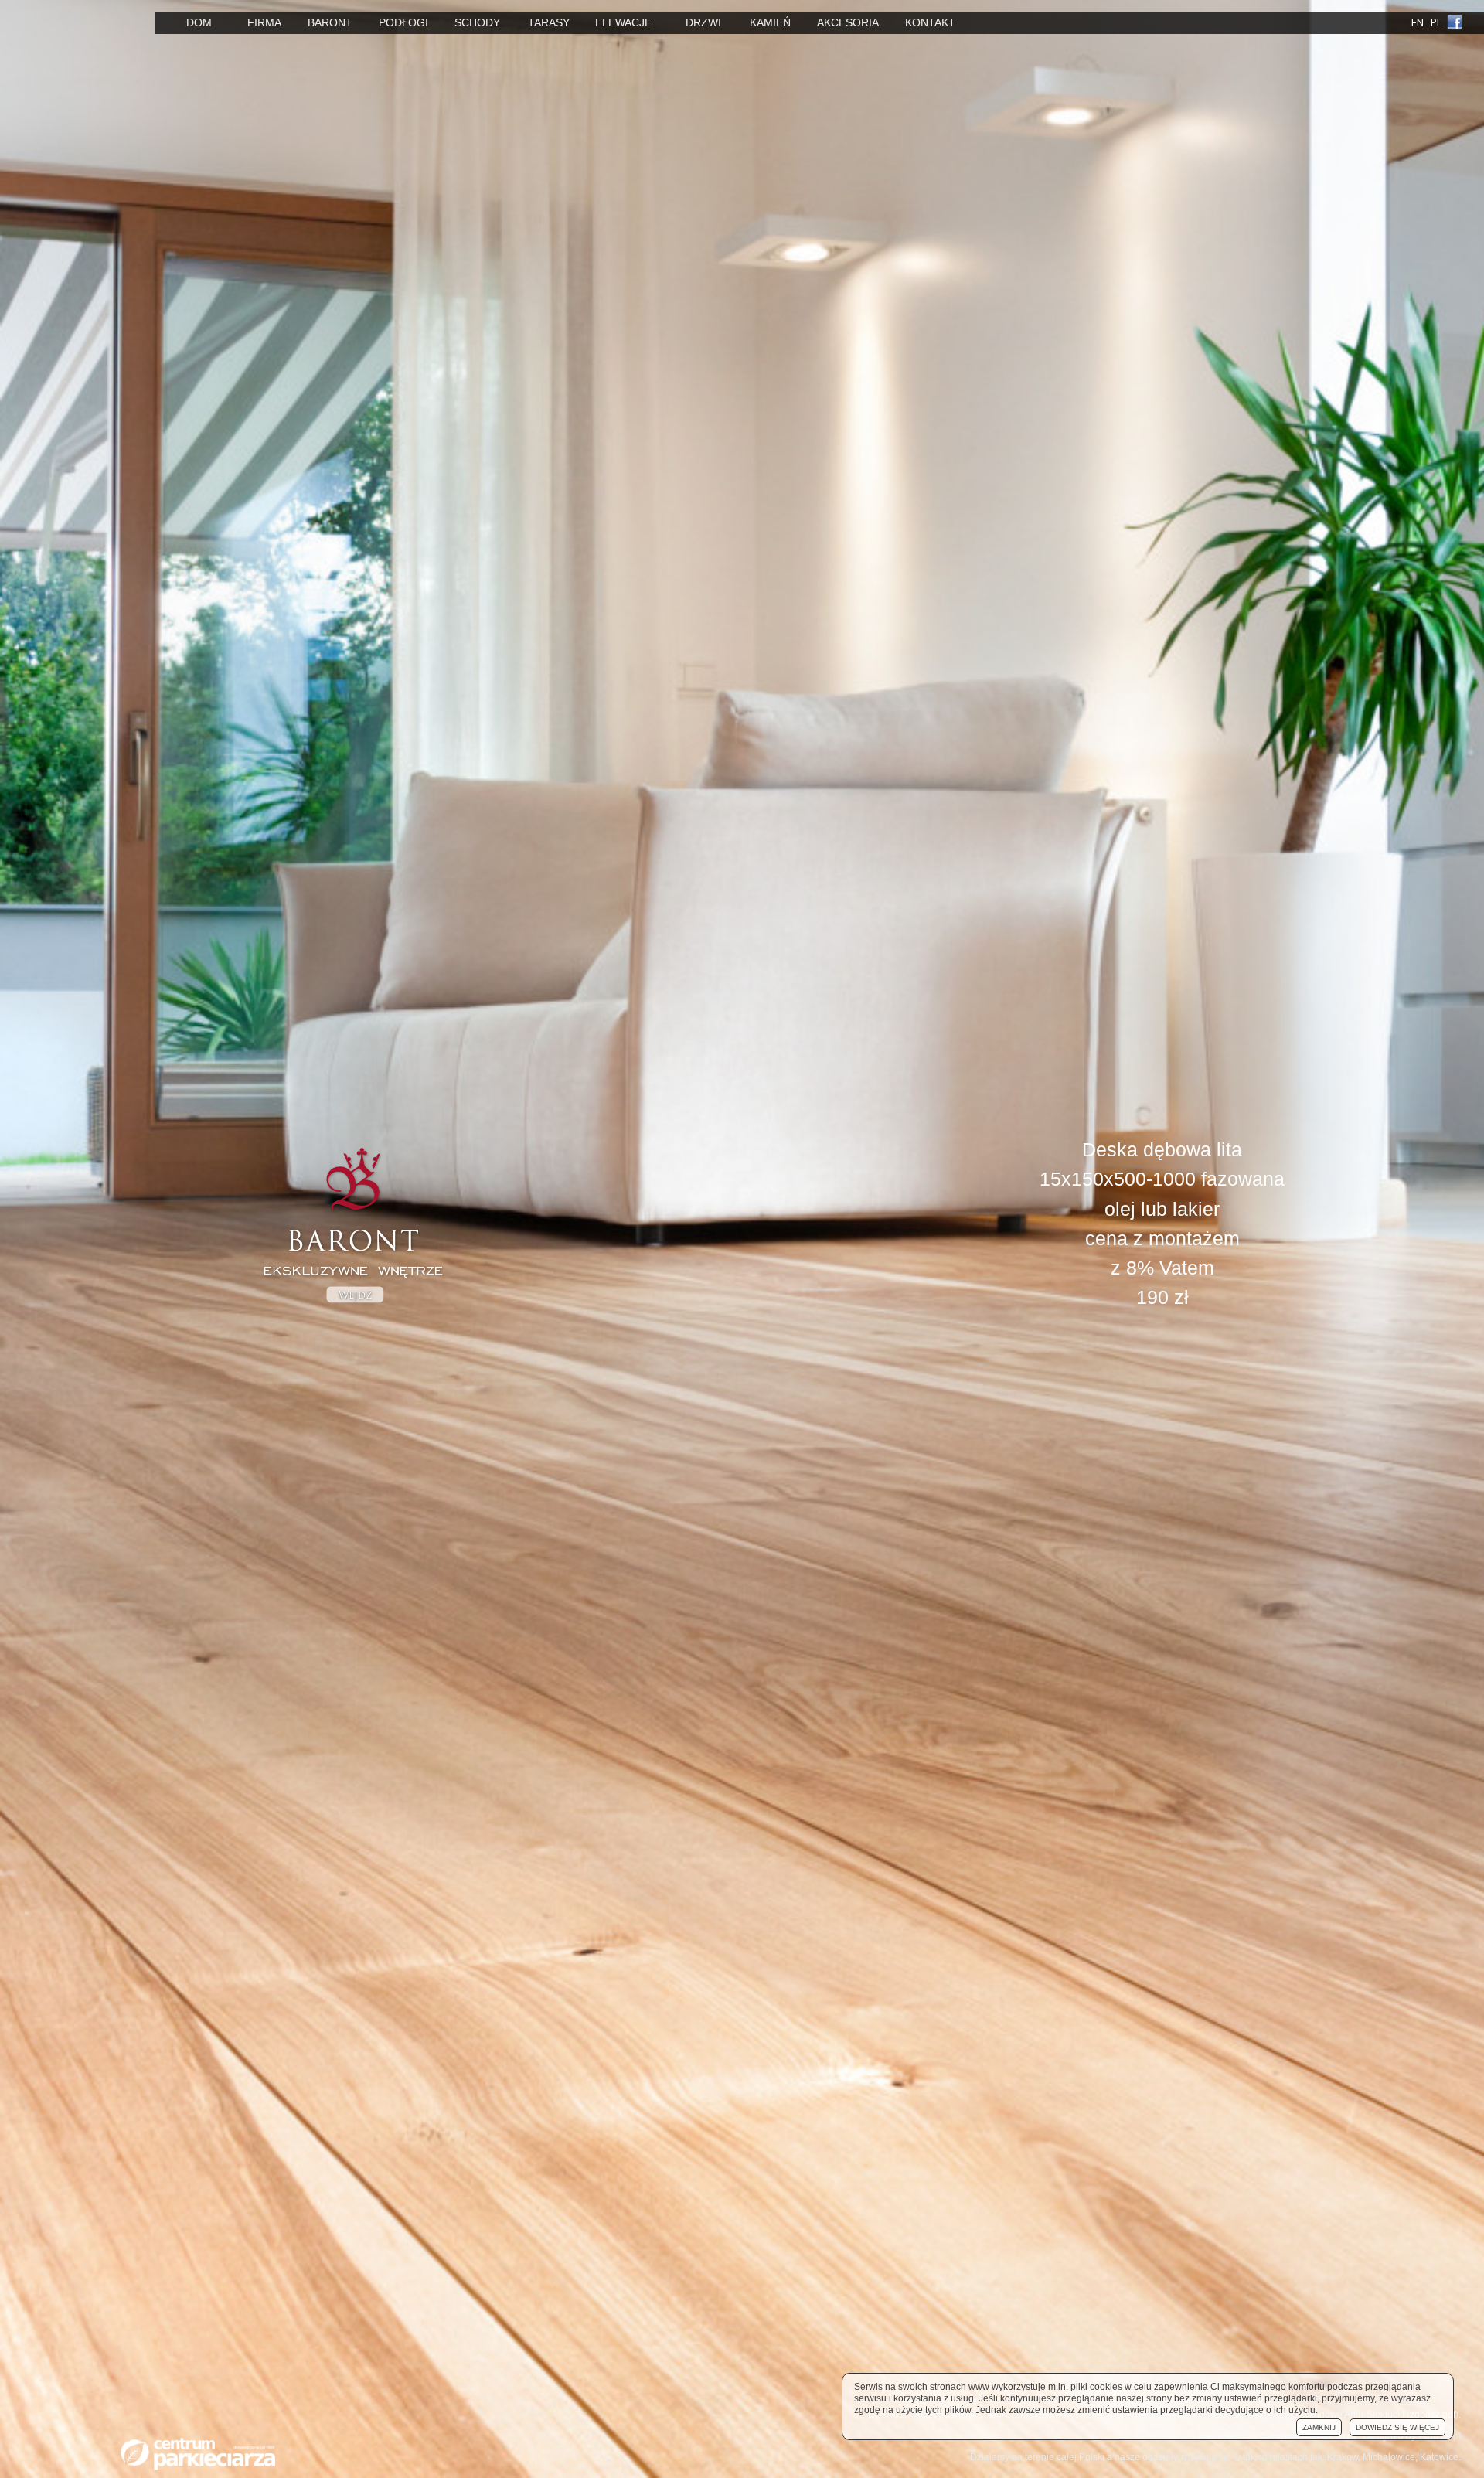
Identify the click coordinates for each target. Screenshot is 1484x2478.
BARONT (330, 22)
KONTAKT (930, 22)
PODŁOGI (403, 22)
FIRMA (264, 22)
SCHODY (477, 22)
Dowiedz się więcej (1397, 2427)
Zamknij (1319, 2427)
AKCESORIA (848, 22)
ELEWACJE (623, 22)
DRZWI (703, 22)
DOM (199, 22)
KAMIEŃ (770, 22)
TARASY (549, 22)
